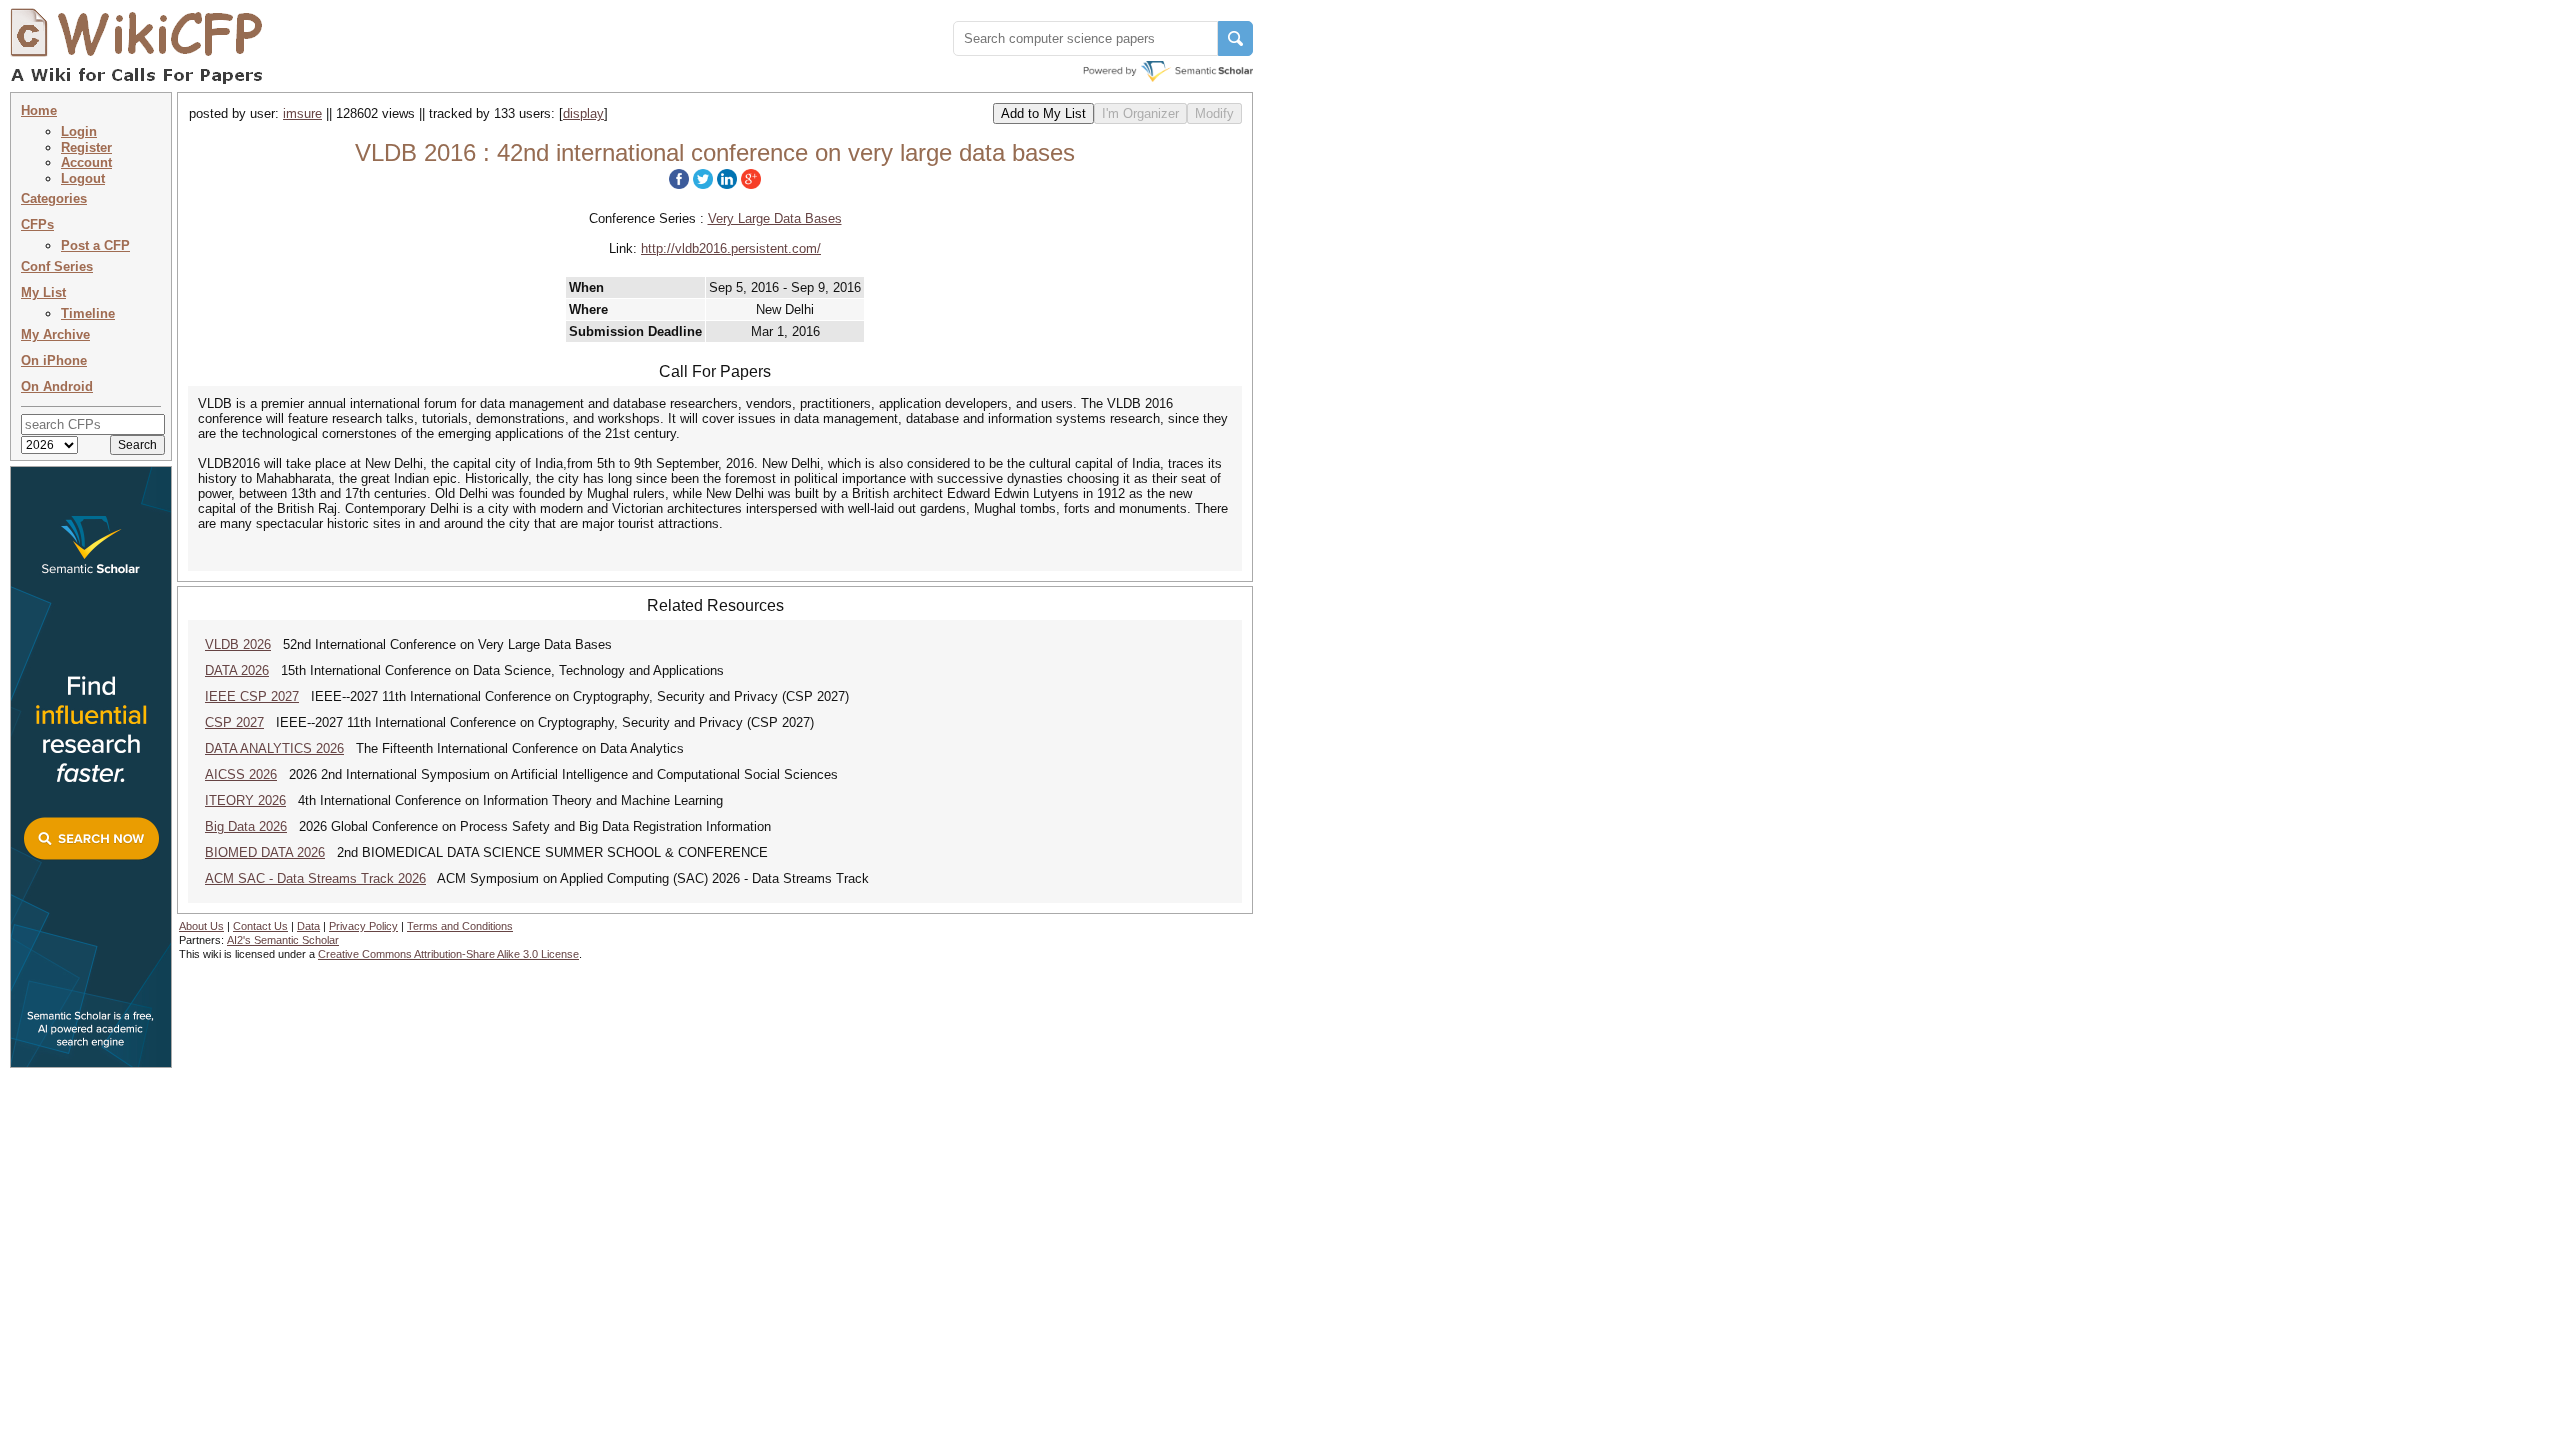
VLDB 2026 (238, 644)
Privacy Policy (363, 926)
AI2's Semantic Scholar (283, 940)
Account (86, 162)
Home (39, 110)
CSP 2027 (234, 722)
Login (79, 131)
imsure (302, 113)
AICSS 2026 (241, 774)
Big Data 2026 (246, 826)
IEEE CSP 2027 (252, 696)
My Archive (55, 334)
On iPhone (54, 360)
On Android (57, 386)
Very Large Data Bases (775, 218)
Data (308, 926)
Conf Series (57, 266)
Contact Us (260, 926)
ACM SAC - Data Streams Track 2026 (315, 878)
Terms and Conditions (460, 926)
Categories (54, 198)
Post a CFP (95, 245)
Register (86, 147)
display (583, 113)
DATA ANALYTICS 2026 (274, 748)
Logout (83, 178)
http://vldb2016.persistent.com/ (731, 248)
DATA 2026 (237, 670)
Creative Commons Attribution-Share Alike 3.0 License (448, 954)
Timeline (88, 313)
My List (43, 292)
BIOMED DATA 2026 (265, 852)
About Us (201, 926)
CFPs (37, 224)
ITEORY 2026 (245, 800)
